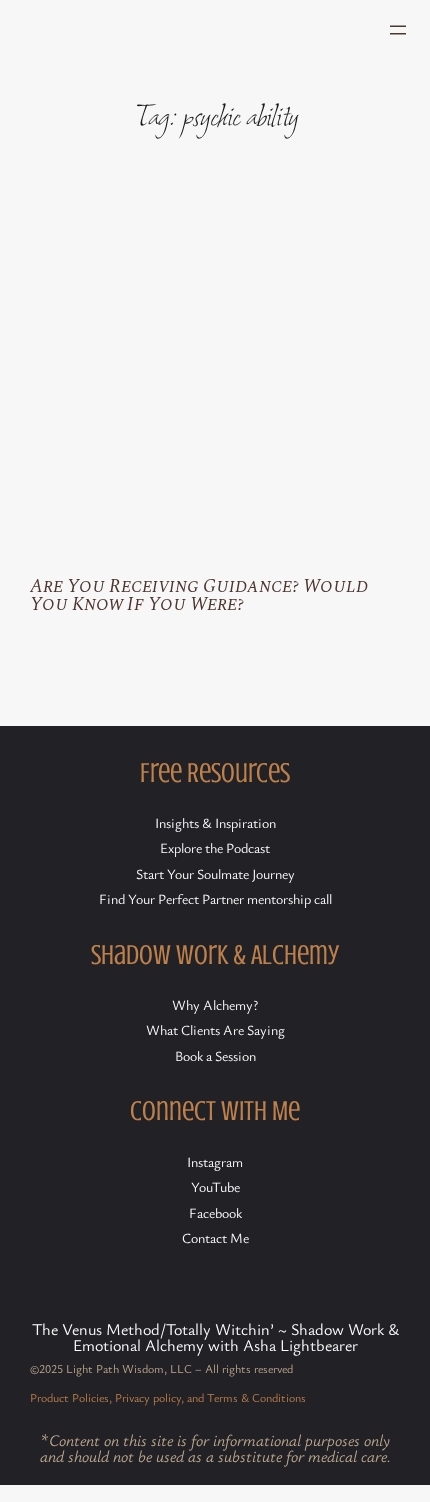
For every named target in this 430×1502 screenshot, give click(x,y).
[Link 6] (215, 374)
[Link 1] (128, 29)
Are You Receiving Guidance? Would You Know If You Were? (199, 596)
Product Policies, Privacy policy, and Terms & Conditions (168, 1397)
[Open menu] (398, 30)
